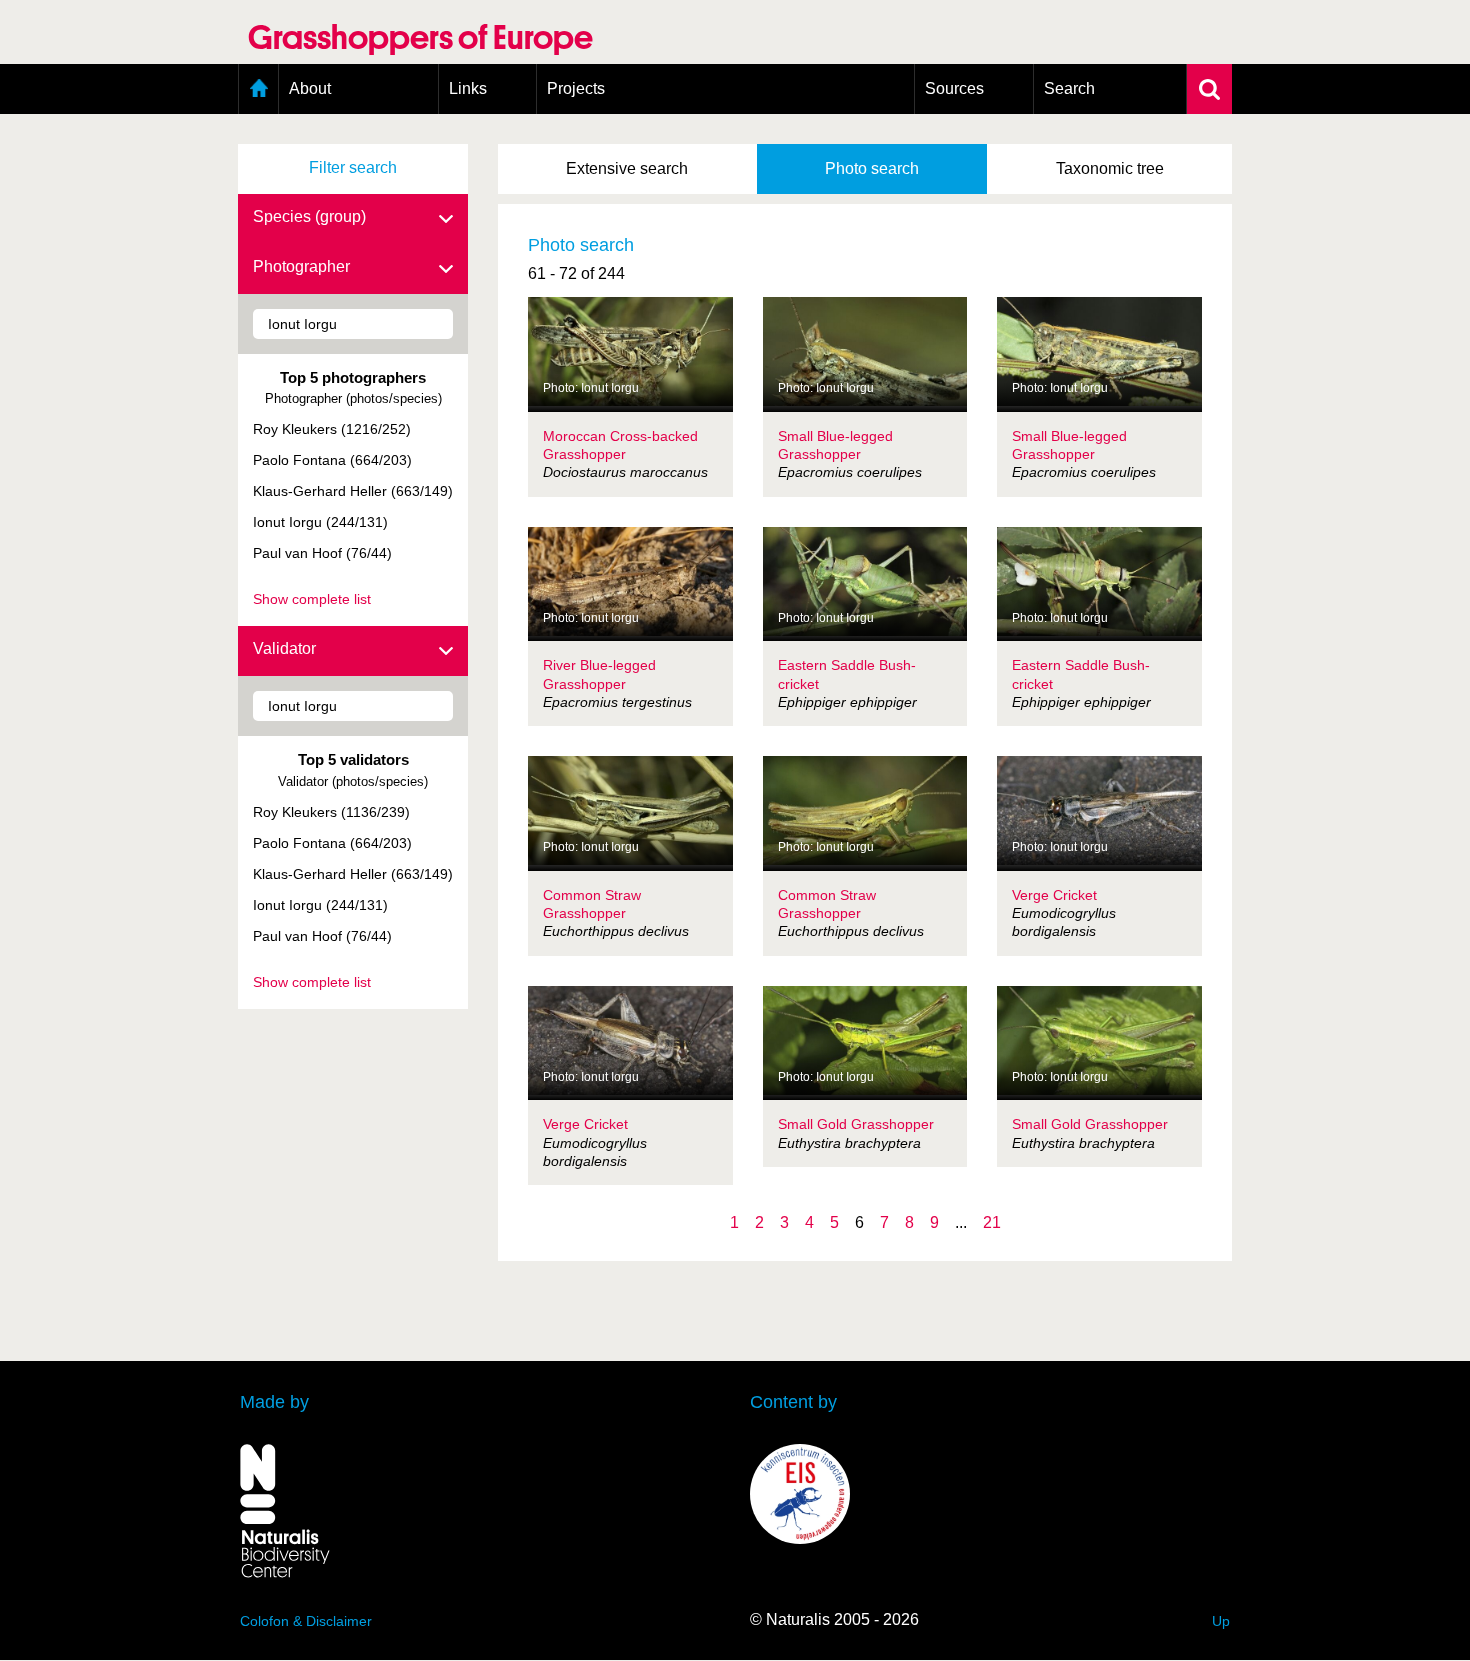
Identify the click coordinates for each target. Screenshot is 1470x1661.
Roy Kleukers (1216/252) (332, 429)
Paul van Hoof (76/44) (322, 553)
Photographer (301, 266)
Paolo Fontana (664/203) (332, 460)
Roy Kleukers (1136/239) (331, 812)
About (310, 88)
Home (258, 89)
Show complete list (312, 599)
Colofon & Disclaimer (306, 1621)
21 (992, 1222)
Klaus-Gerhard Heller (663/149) (353, 491)
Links (468, 88)
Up (1221, 1621)
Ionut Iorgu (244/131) (320, 522)
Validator (284, 648)
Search (1069, 88)
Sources (954, 88)
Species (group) (309, 216)
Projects (576, 88)
